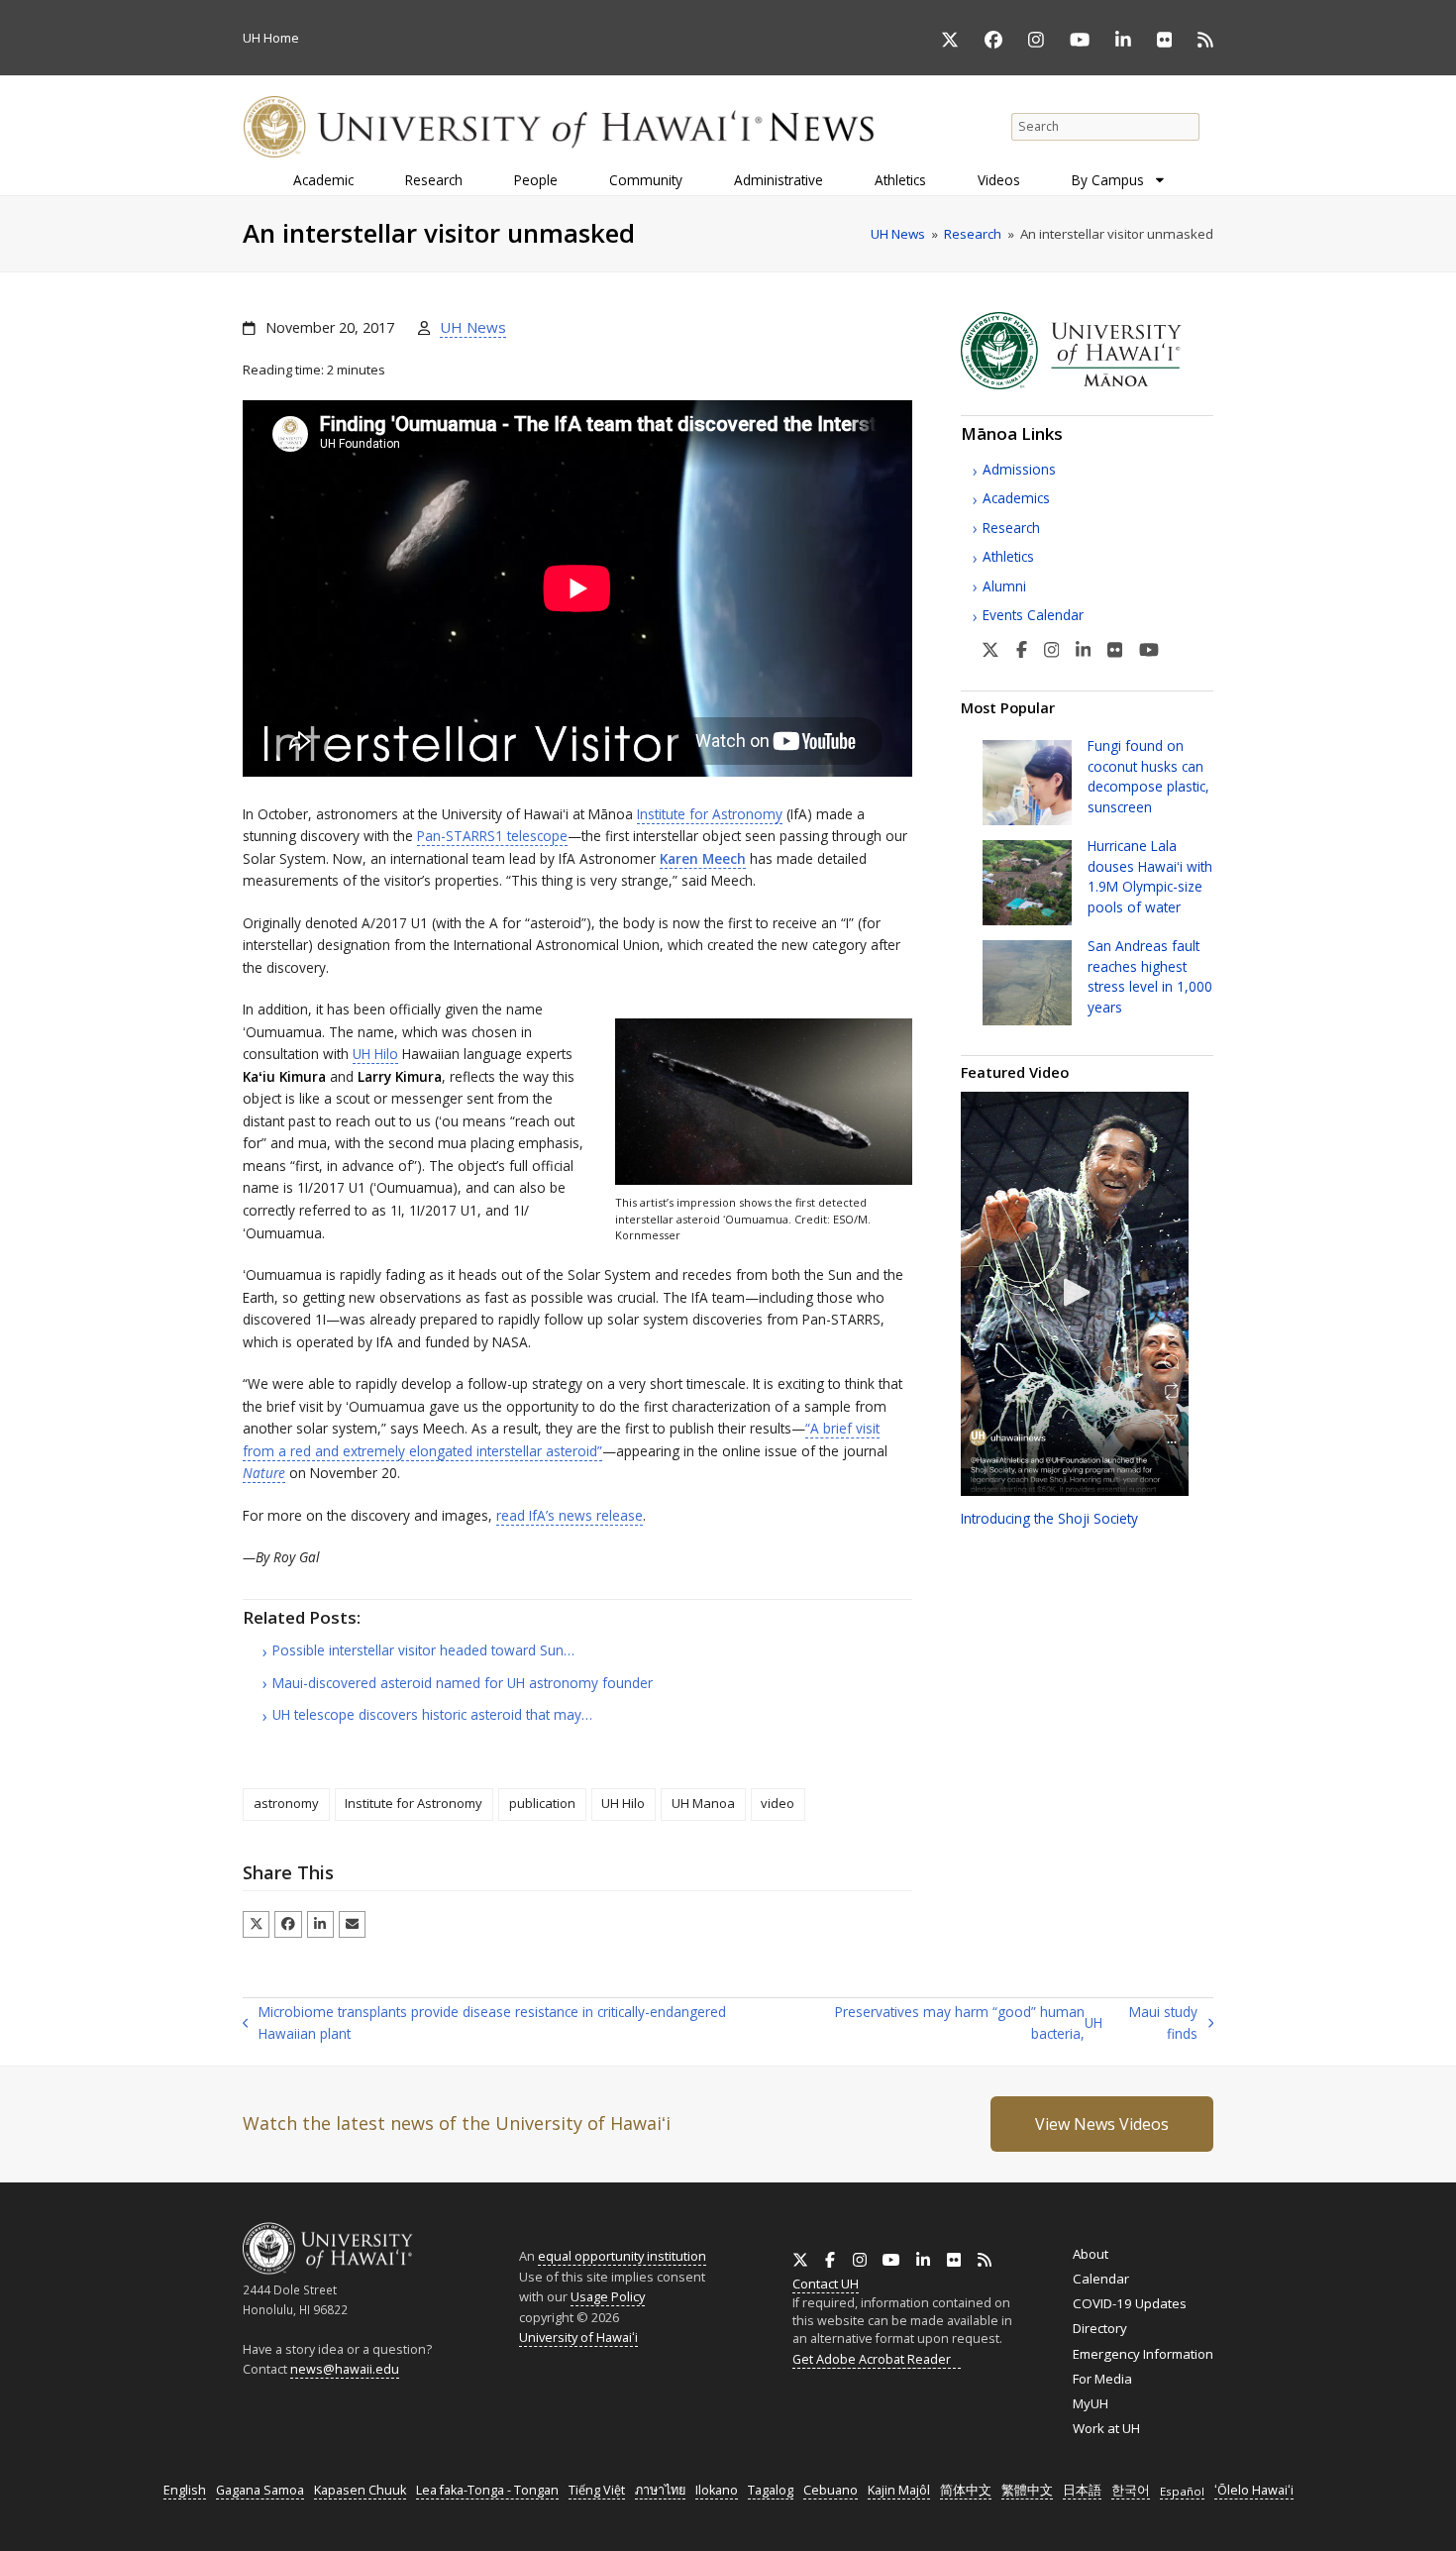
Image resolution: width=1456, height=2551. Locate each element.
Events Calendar (1033, 615)
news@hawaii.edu (345, 2369)
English (185, 2490)
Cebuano (831, 2490)
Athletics (1008, 556)
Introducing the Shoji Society (1049, 1518)
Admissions (1019, 469)
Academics (1016, 498)
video (778, 1803)
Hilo (375, 1054)
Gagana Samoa (260, 2490)
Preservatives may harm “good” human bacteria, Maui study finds (999, 2024)
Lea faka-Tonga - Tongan (487, 2490)
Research (1011, 528)
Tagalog (771, 2490)
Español (1182, 2491)
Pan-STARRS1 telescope (492, 836)
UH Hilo (623, 1803)
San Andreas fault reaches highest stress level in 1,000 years (1150, 976)
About (1091, 2254)
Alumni (1004, 586)
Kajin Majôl (899, 2490)
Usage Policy (608, 2296)
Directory (1100, 2328)
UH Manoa (703, 1803)
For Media (1102, 2379)
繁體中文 (1027, 2490)
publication (542, 1803)
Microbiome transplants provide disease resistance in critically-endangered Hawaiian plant (484, 2024)
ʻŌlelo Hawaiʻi (1254, 2490)
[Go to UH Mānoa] (1087, 384)
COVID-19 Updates (1130, 2303)
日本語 (1082, 2490)
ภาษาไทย (660, 2490)
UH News (473, 327)
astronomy (286, 1803)
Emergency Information (1143, 2354)
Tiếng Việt (597, 2490)
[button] (256, 1924)
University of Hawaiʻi (578, 2337)
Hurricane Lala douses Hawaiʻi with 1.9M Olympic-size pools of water (1150, 876)
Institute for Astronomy (710, 814)
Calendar (1101, 2279)
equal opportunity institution (622, 2256)
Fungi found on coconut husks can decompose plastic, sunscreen (1148, 776)
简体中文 (966, 2490)
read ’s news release (570, 1515)
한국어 (1131, 2490)
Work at (1106, 2428)
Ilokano (717, 2490)
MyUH (1091, 2403)
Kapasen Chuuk (360, 2490)
